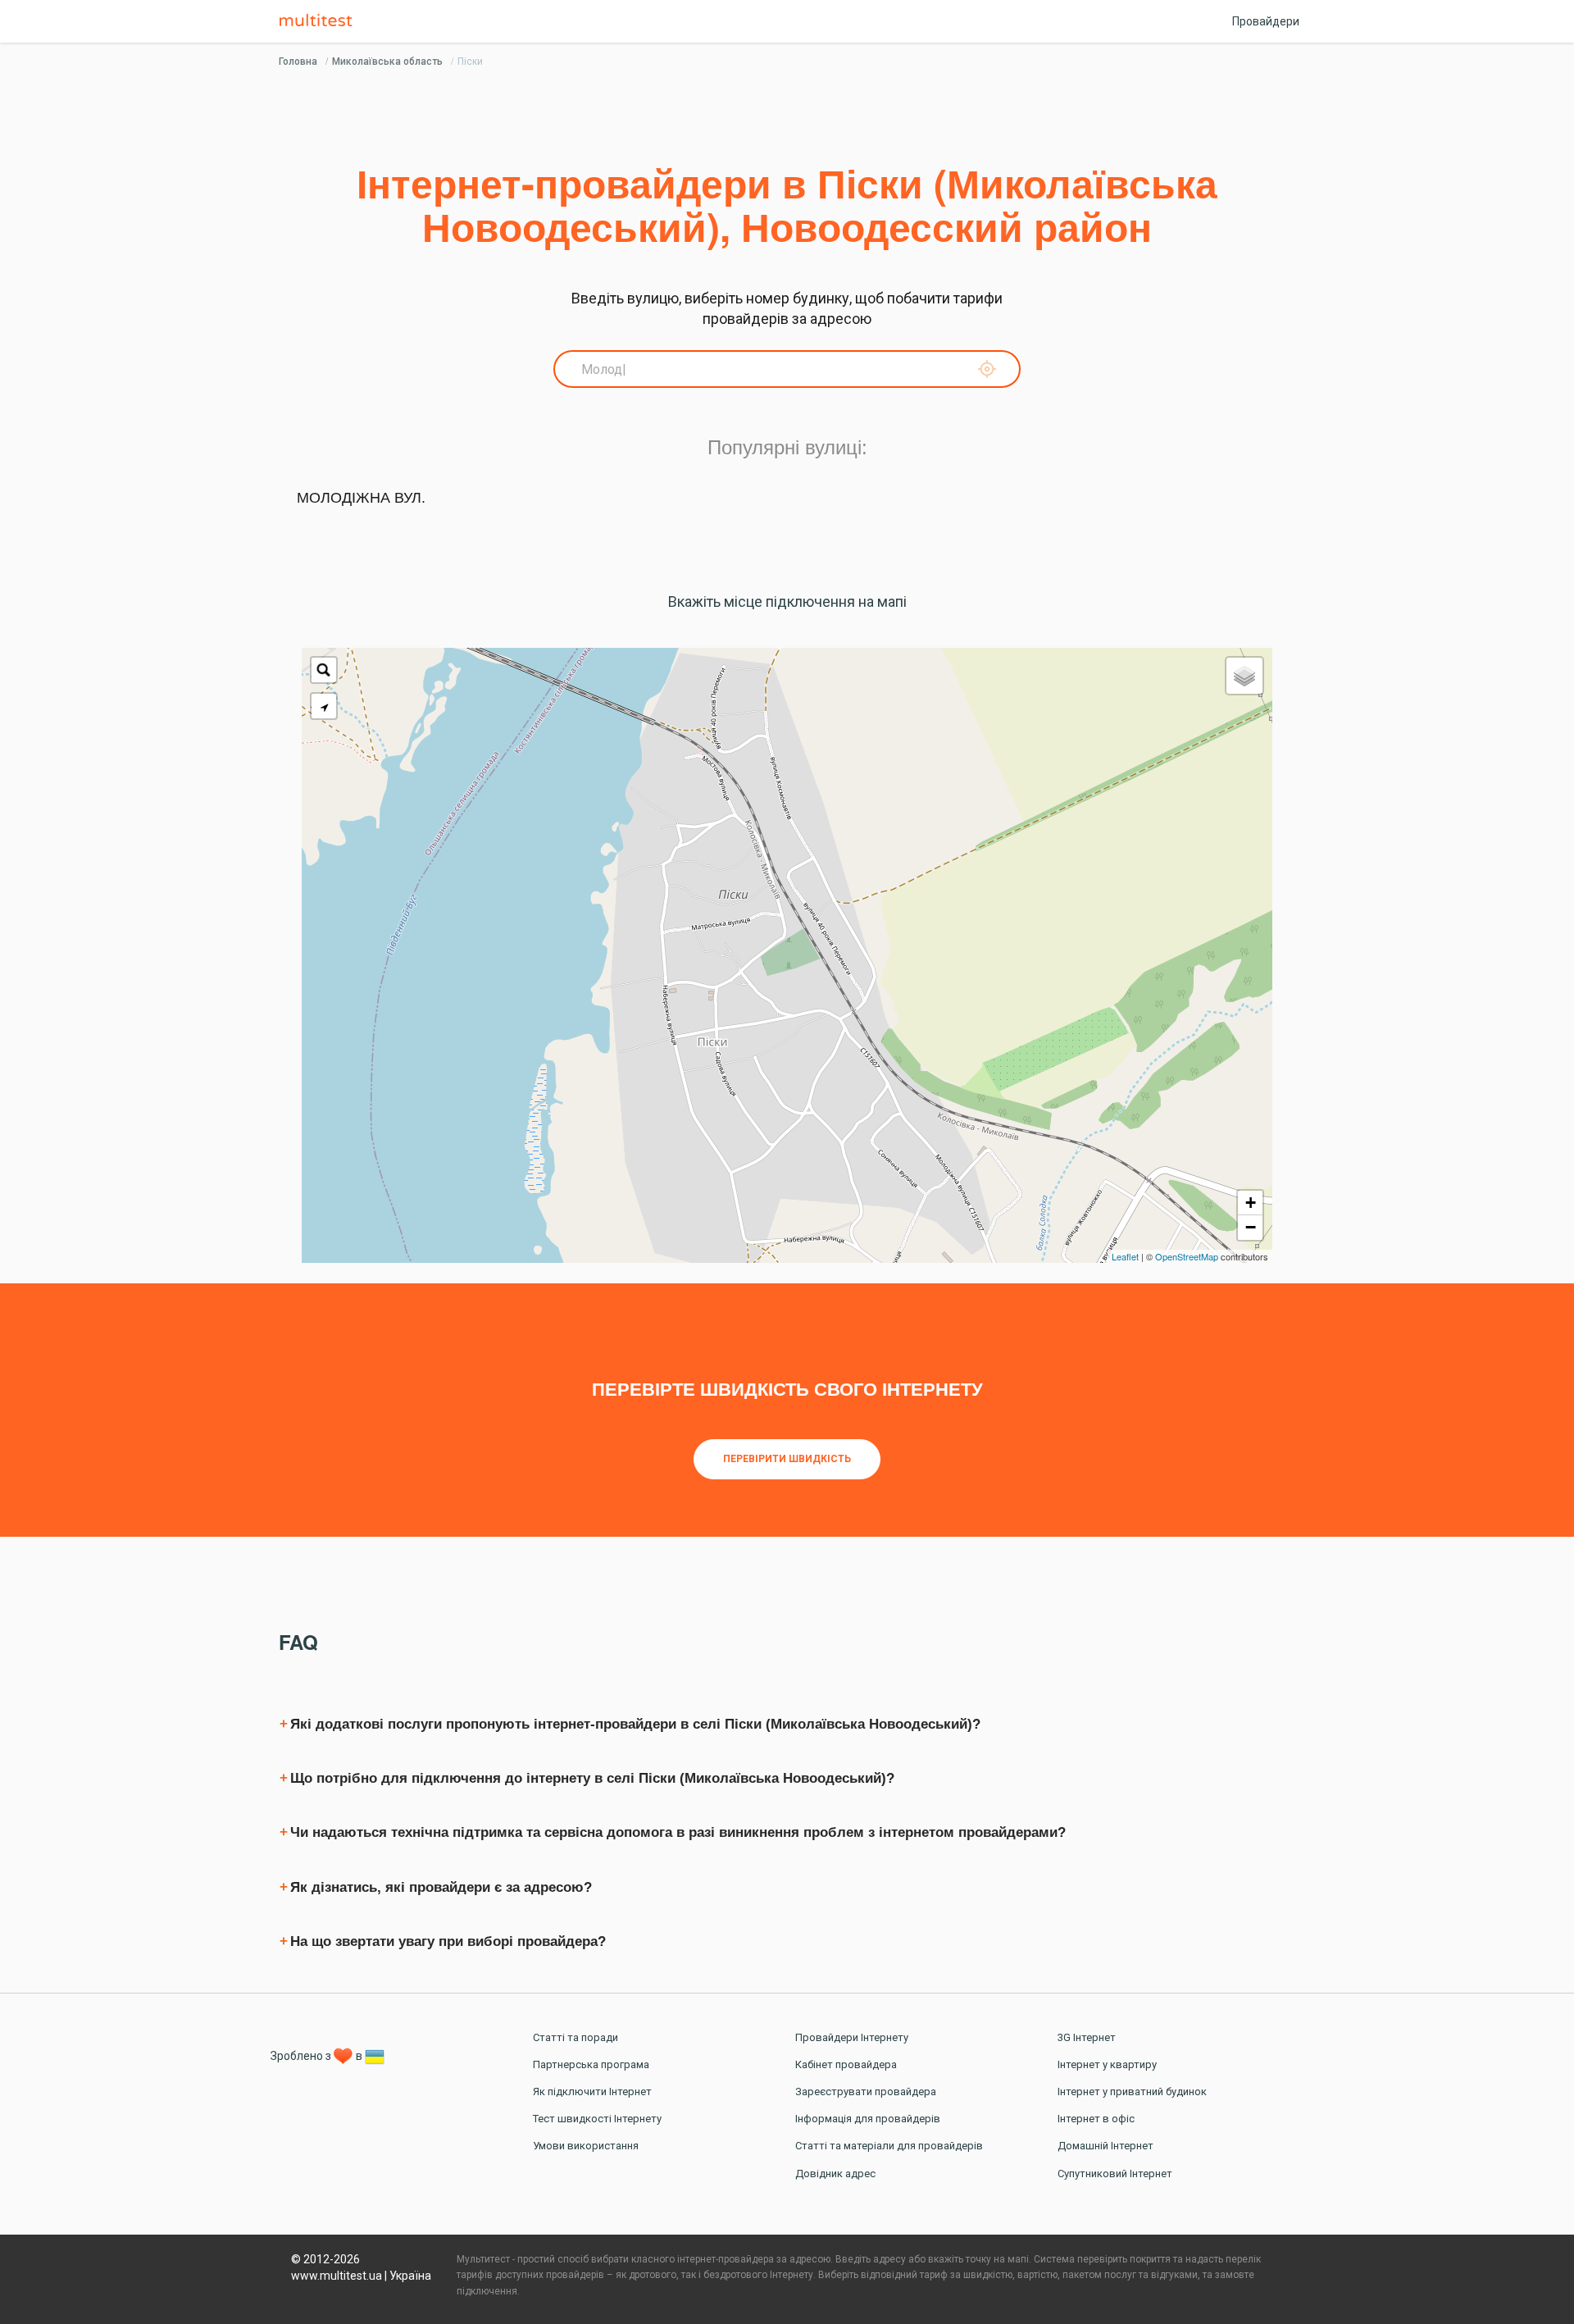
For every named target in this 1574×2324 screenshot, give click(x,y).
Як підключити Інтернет (592, 2092)
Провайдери (1266, 21)
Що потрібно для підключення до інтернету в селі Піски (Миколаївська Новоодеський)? (592, 1778)
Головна (298, 62)
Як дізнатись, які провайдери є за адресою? (441, 1887)
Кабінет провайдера (846, 2064)
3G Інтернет (1087, 2037)
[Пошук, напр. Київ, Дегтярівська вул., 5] (324, 670)
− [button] (1251, 1227)
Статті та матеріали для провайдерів (889, 2146)
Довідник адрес (835, 2174)
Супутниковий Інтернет (1115, 2174)
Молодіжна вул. (361, 498)
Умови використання (586, 2146)
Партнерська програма (591, 2064)
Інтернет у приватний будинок (1132, 2092)
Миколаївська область (387, 62)
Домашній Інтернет (1105, 2146)
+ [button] (1251, 1203)
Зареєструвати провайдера (866, 2092)
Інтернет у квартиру (1107, 2064)
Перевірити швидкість (787, 1459)
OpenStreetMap (1187, 1256)
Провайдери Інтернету (852, 2037)
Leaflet (1125, 1256)
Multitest (320, 21)
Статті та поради (575, 2037)
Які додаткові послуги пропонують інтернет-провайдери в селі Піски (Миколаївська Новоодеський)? (635, 1724)
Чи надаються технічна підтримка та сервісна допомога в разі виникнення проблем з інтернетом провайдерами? (678, 1832)
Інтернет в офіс (1096, 2119)
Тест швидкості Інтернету (597, 2119)
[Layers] (1244, 676)
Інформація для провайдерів (868, 2119)
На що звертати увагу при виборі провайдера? (448, 1941)
